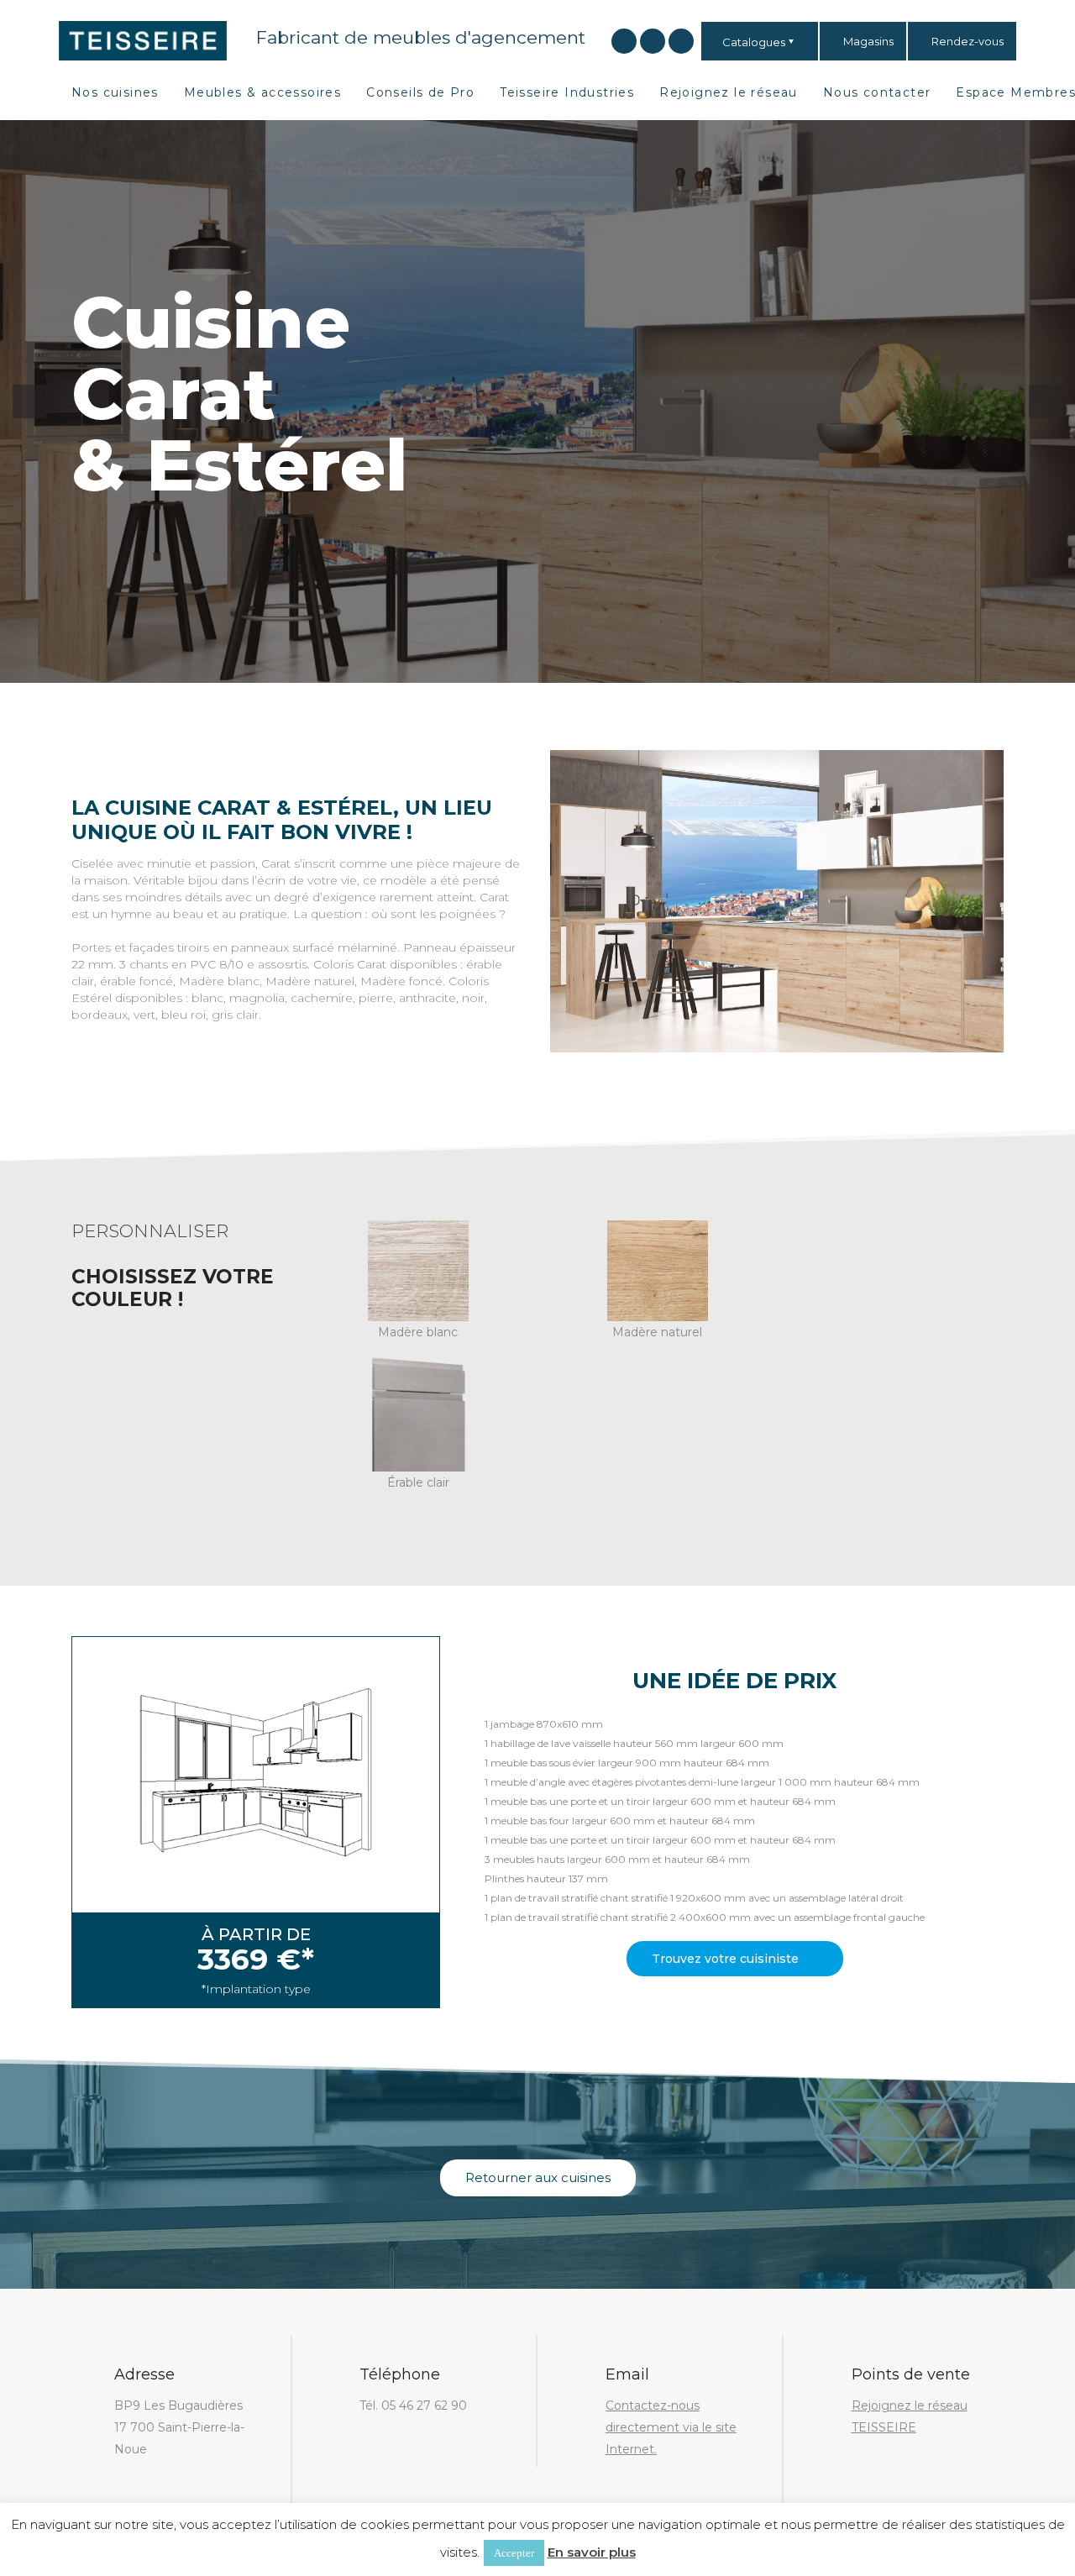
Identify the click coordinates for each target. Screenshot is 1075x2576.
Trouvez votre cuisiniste (727, 1959)
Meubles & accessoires (262, 92)
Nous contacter (877, 92)
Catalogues (754, 42)
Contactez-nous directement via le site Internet (671, 2427)
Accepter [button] (514, 2553)
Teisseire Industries (567, 92)
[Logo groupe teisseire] (143, 39)
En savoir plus (592, 2552)
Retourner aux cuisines (538, 2177)
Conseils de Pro (420, 92)
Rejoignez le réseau (729, 92)
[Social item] (624, 41)
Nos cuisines (115, 92)
